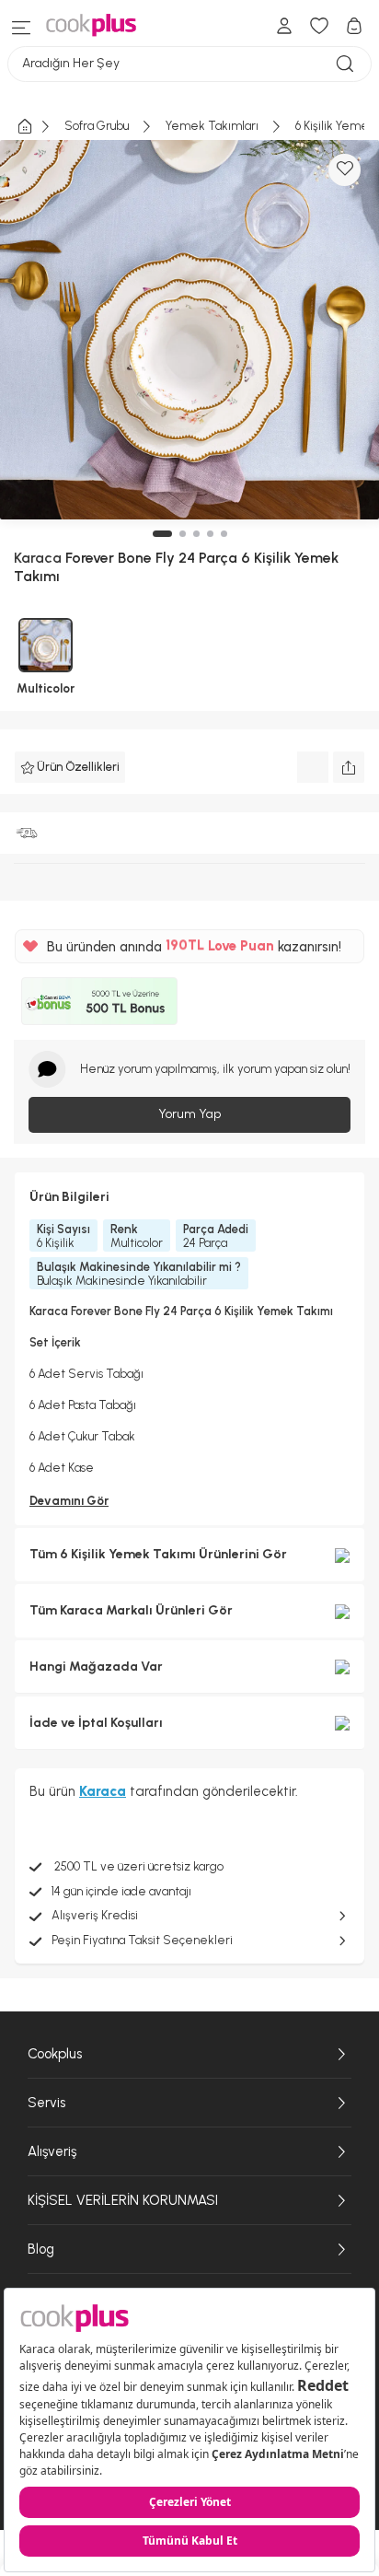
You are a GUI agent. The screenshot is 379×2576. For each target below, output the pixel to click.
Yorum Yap (189, 1114)
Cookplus (55, 2054)
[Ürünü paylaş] (349, 767)
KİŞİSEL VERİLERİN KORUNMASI (123, 2200)
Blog (41, 2249)
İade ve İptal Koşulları (96, 1723)
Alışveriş (52, 2151)
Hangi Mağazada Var (96, 1667)
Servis (46, 2103)
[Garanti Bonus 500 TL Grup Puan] (99, 1001)
